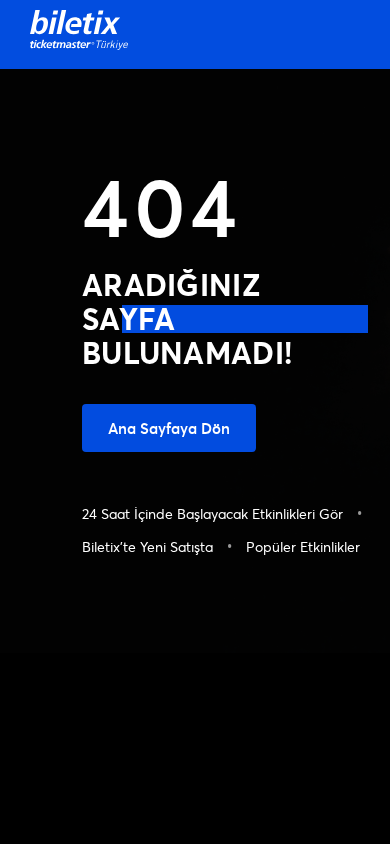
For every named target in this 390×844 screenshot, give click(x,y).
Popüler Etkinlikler (303, 546)
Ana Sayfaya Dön (169, 428)
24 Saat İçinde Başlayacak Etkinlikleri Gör (212, 513)
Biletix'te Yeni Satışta (147, 546)
